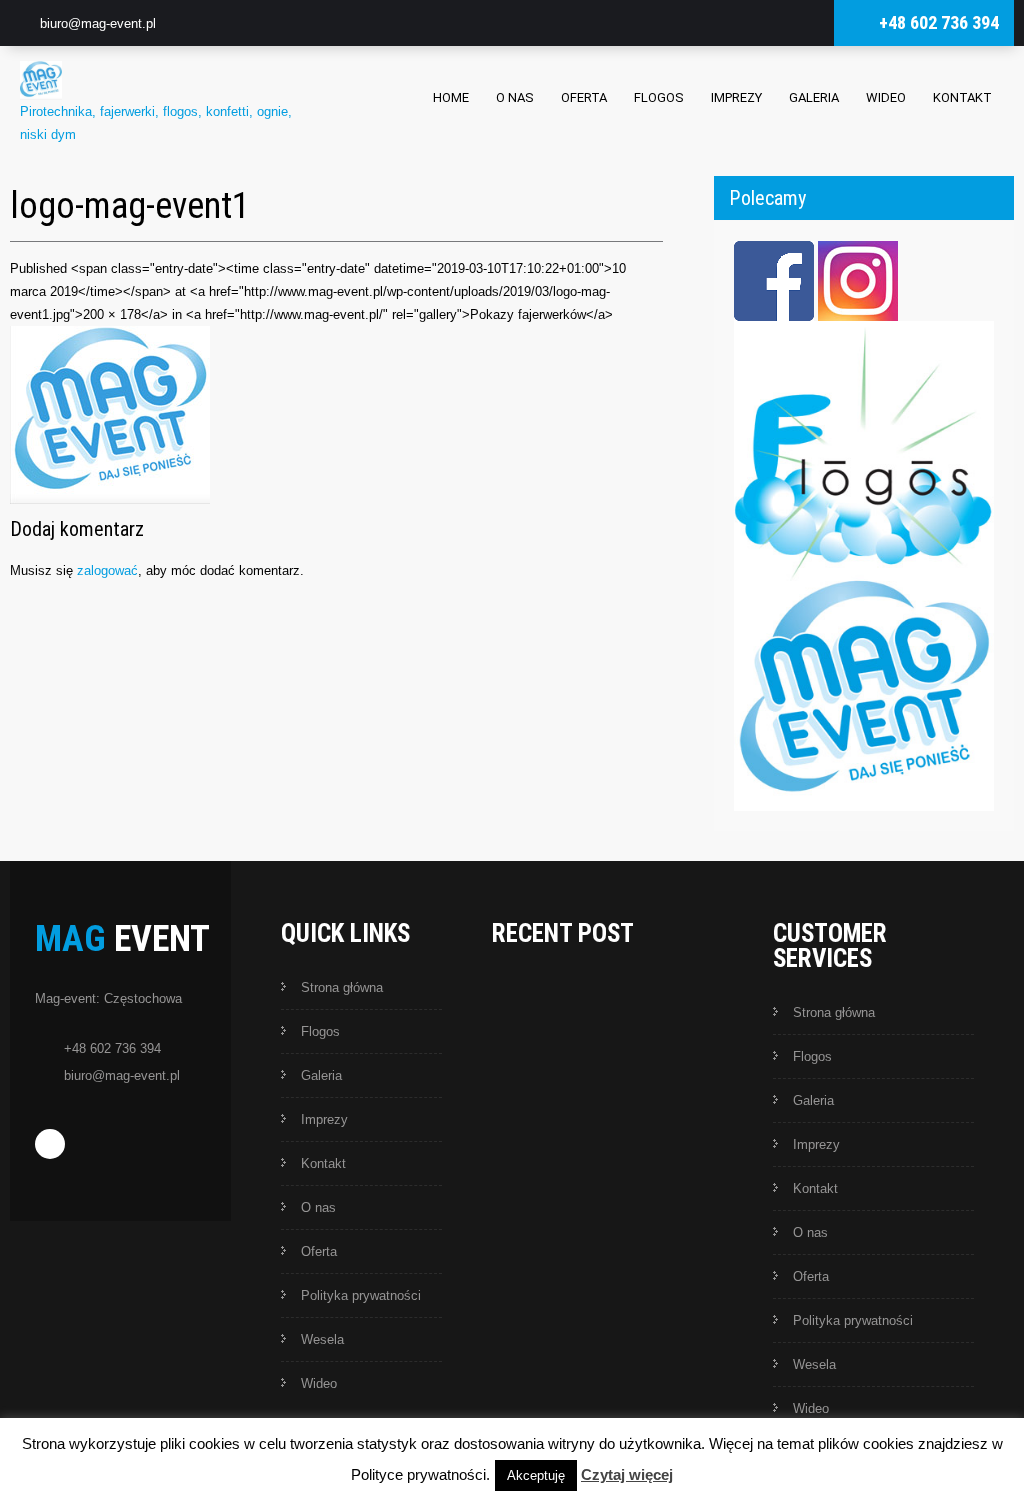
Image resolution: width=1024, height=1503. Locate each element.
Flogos (659, 97)
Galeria (814, 97)
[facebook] (50, 1144)
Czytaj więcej (627, 1474)
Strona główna (342, 987)
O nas (515, 97)
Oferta (584, 97)
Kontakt (962, 97)
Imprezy (736, 97)
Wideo (886, 97)
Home (451, 97)
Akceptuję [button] (536, 1475)
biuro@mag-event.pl (98, 23)
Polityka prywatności (361, 1295)
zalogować (107, 570)
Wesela (322, 1339)
